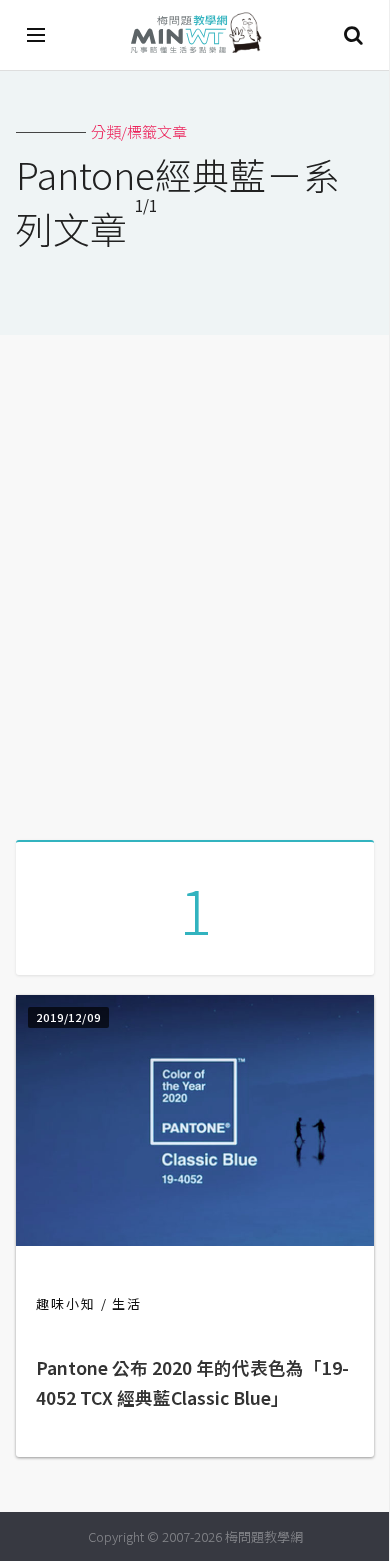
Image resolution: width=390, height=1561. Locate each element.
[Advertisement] (195, 580)
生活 (127, 1303)
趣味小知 (66, 1303)
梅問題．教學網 (195, 35)
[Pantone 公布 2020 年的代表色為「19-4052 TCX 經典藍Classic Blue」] (195, 1239)
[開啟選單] (37, 35)
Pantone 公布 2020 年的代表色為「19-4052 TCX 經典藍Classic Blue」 (192, 1382)
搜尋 (353, 35)
